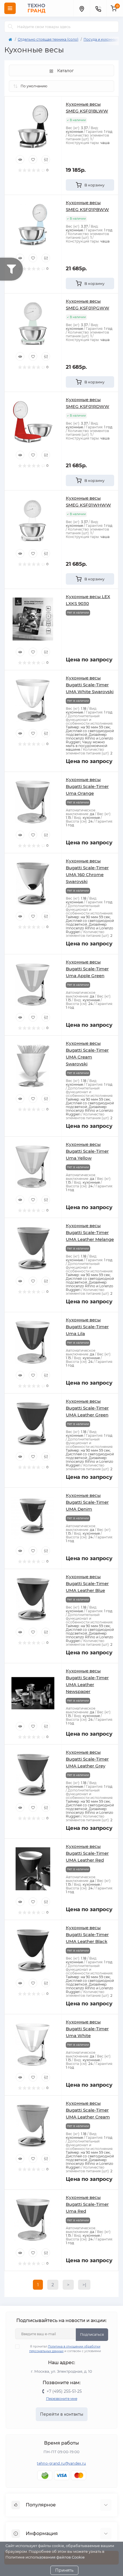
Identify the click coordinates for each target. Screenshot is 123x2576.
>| (84, 2285)
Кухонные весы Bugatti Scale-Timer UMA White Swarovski (90, 685)
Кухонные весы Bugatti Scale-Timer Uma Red (87, 2204)
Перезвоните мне (62, 2399)
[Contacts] (98, 8)
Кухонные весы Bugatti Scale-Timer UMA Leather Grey (87, 1759)
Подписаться (92, 2334)
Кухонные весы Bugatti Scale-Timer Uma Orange (87, 786)
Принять (64, 2570)
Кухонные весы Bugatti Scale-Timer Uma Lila (87, 1327)
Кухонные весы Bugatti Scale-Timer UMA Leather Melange (90, 1232)
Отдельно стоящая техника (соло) (48, 39)
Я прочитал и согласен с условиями (65, 2349)
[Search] (11, 27)
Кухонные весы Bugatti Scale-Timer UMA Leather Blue (87, 1583)
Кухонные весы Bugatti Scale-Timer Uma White (87, 2029)
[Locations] (82, 8)
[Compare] (46, 159)
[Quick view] (20, 159)
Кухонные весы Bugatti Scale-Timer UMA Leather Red (87, 1853)
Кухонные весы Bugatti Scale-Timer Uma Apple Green (87, 969)
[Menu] (10, 8)
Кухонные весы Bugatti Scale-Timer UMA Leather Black (87, 1935)
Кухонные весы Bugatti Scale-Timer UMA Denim (87, 1502)
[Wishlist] (33, 159)
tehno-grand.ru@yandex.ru (61, 2463)
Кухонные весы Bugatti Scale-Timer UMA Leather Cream (88, 2110)
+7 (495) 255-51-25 (64, 2391)
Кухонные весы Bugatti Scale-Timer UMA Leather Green (87, 1408)
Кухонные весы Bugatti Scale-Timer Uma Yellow (87, 1151)
